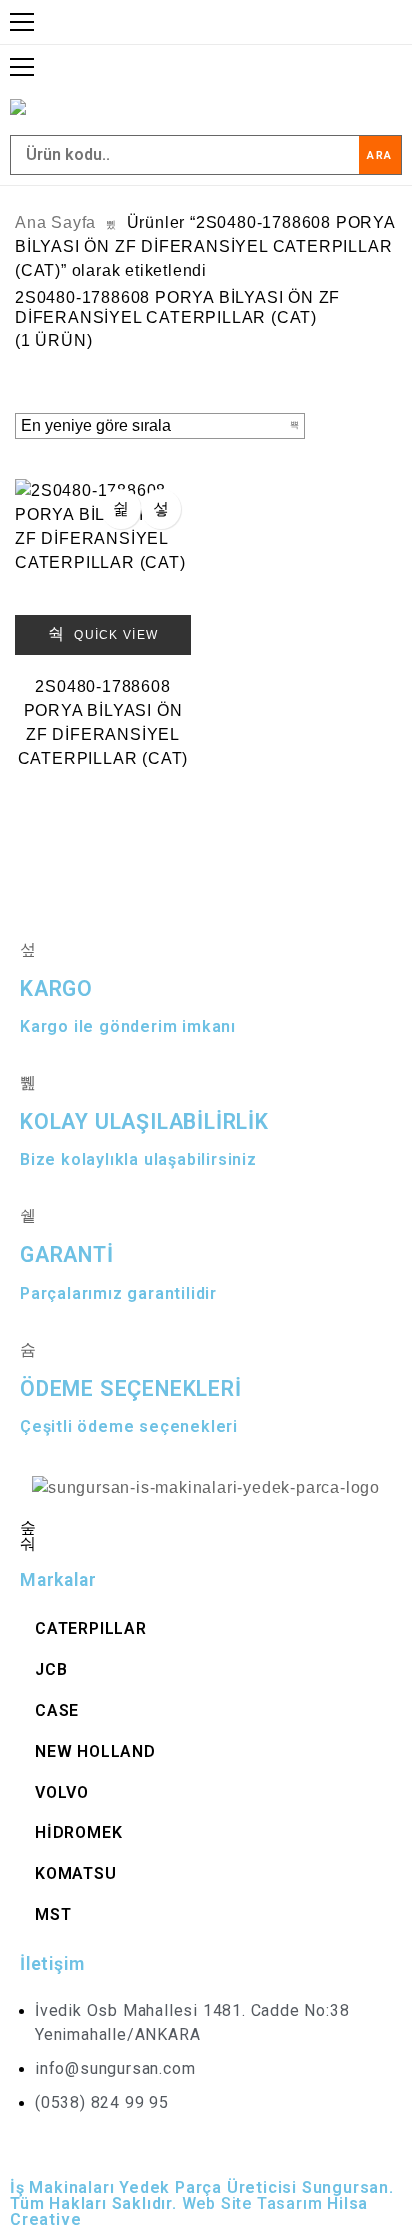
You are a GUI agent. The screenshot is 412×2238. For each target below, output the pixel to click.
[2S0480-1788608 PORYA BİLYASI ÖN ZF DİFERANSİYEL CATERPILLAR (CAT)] (103, 567)
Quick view (114, 635)
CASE (57, 1710)
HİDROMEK (78, 1832)
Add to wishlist (121, 509)
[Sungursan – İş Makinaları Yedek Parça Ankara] (35, 107)
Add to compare (161, 509)
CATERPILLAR (91, 1628)
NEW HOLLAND (95, 1751)
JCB (51, 1669)
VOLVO (62, 1792)
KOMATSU (76, 1873)
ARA (380, 155)
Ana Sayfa (55, 222)
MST (53, 1914)
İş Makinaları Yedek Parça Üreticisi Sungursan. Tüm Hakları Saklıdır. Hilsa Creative (202, 2203)
